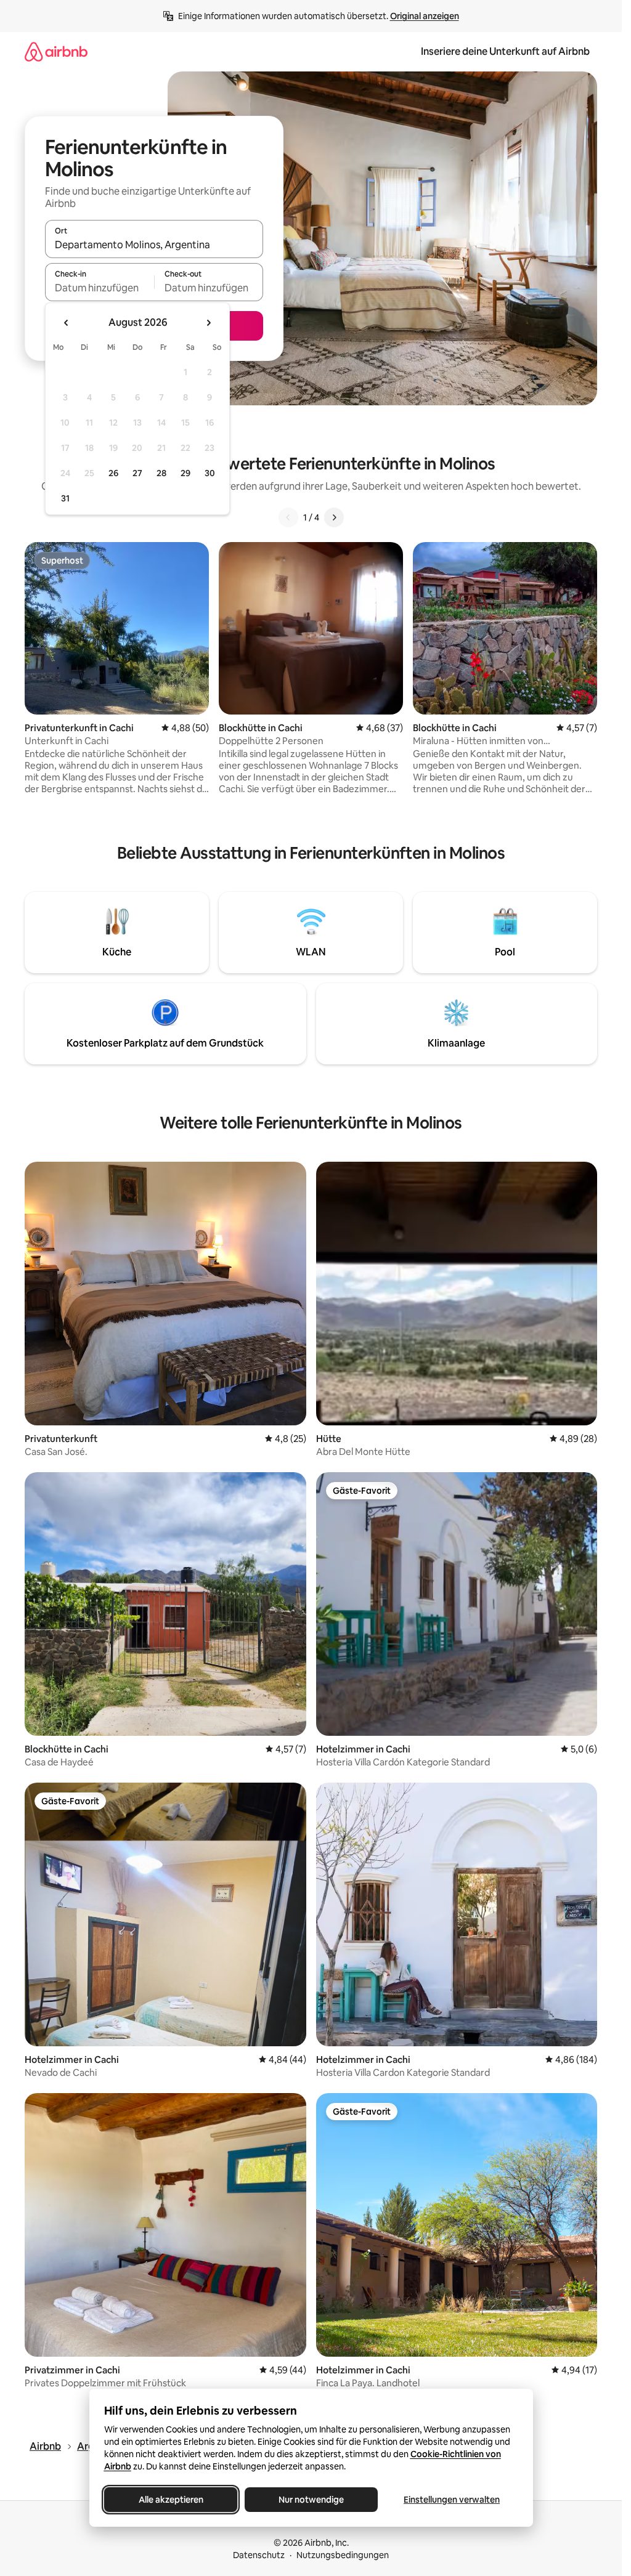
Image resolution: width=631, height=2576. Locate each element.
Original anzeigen (425, 16)
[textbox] (100, 288)
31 (65, 498)
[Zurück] (288, 517)
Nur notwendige (311, 2500)
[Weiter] (334, 517)
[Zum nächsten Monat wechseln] (208, 323)
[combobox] (154, 245)
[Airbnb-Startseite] (56, 51)
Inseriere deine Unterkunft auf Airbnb (505, 51)
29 (185, 473)
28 (161, 473)
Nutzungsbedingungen (343, 2555)
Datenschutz (259, 2555)
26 (113, 473)
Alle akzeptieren (170, 2500)
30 (210, 473)
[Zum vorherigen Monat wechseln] (67, 323)
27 (137, 473)
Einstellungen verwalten (452, 2500)
